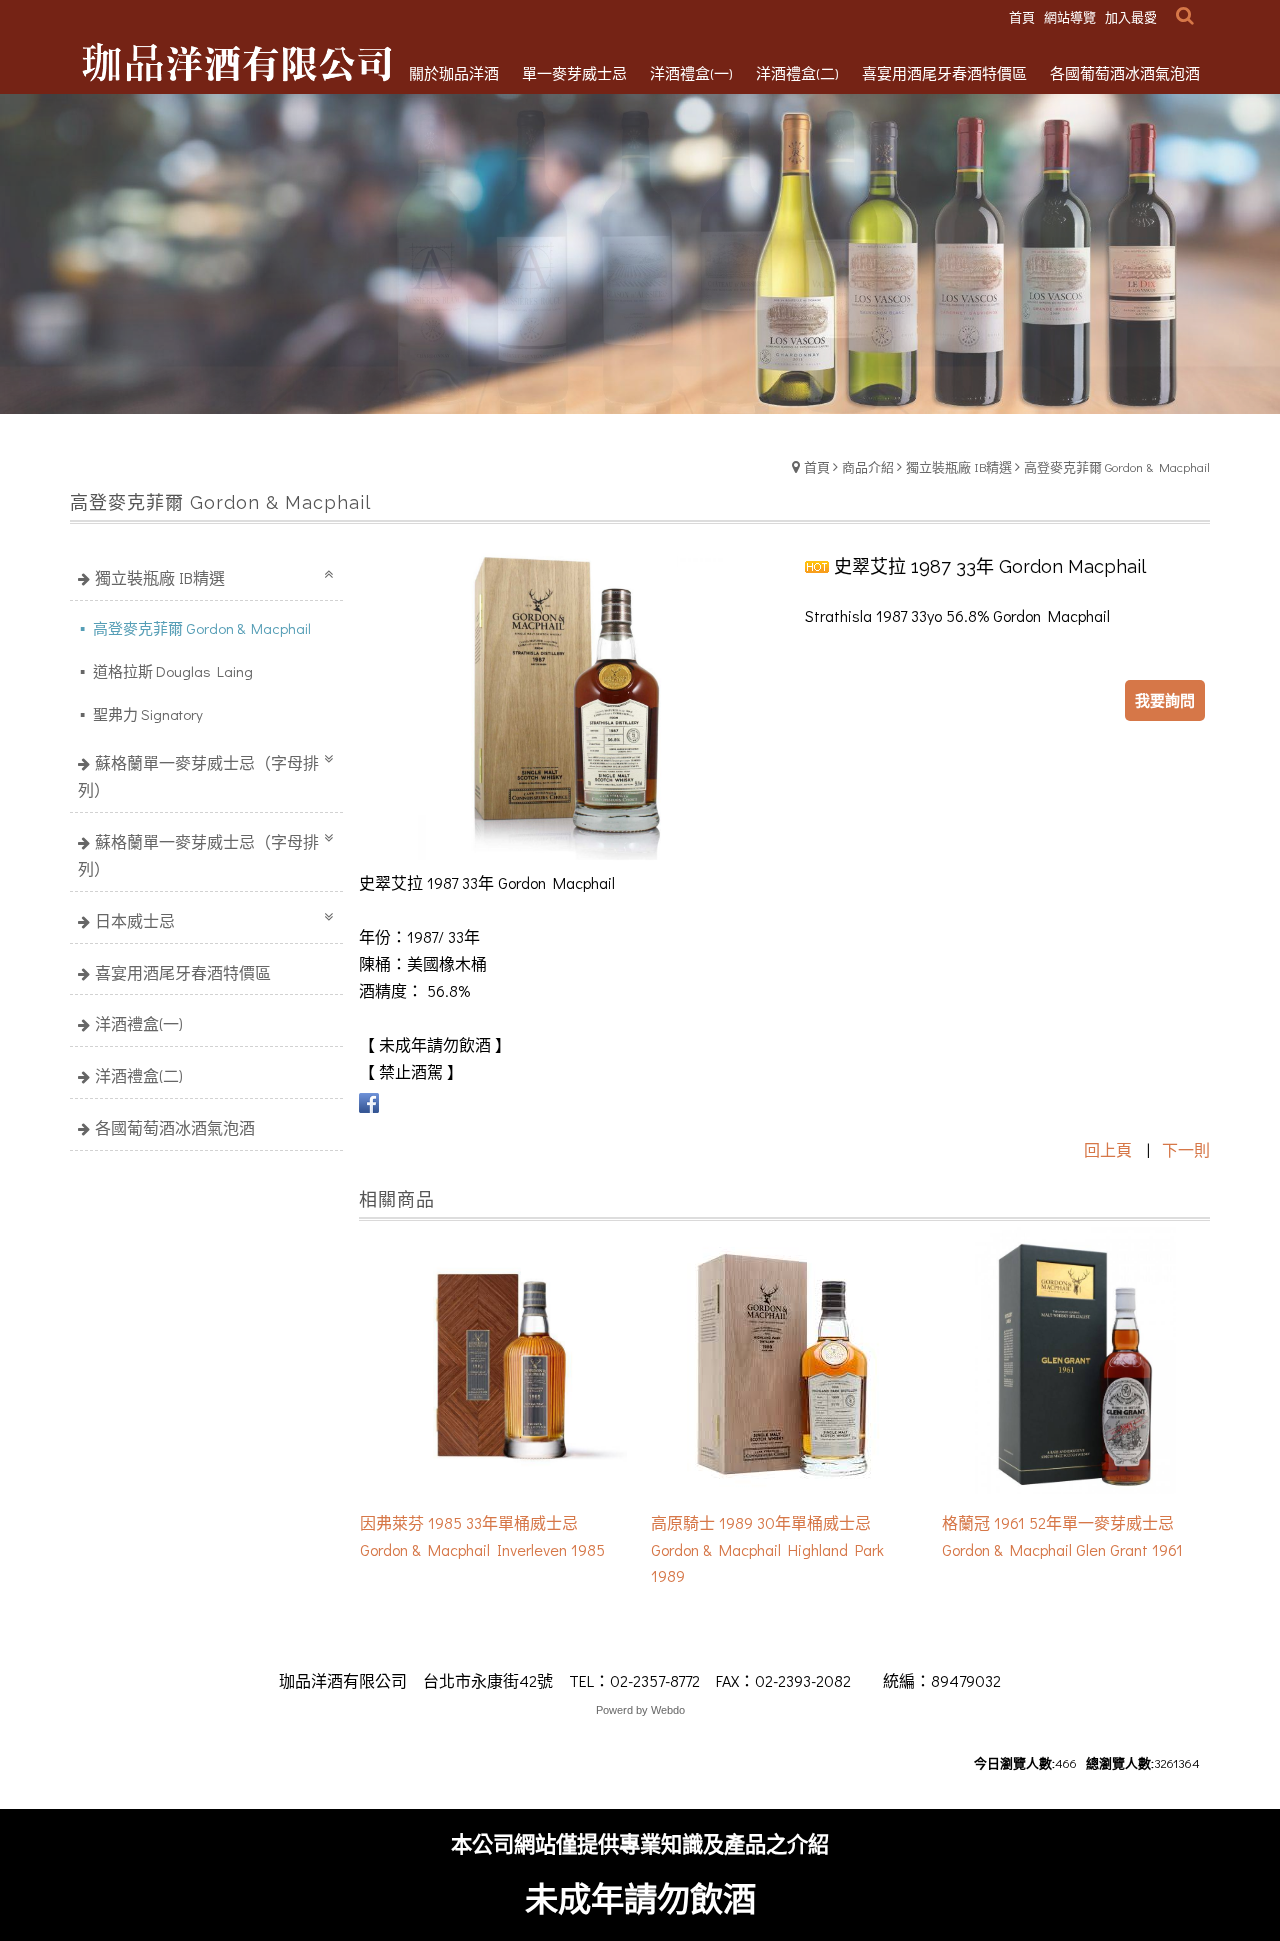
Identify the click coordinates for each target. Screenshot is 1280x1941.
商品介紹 (868, 466)
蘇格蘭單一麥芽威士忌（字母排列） (198, 776)
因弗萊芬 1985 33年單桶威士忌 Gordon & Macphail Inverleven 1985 (482, 1536)
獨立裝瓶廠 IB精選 (959, 466)
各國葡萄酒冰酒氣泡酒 (175, 1127)
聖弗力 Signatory (146, 714)
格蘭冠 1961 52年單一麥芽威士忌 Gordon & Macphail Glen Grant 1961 (1062, 1536)
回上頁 (1108, 1149)
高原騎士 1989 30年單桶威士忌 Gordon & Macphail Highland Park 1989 (767, 1549)
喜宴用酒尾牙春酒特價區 (183, 972)
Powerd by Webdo (640, 1710)
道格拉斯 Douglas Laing (171, 671)
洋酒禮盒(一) (139, 1023)
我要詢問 (1165, 700)
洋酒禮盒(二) (139, 1075)
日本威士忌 (135, 920)
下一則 (1186, 1149)
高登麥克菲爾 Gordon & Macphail (1117, 466)
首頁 (817, 466)
